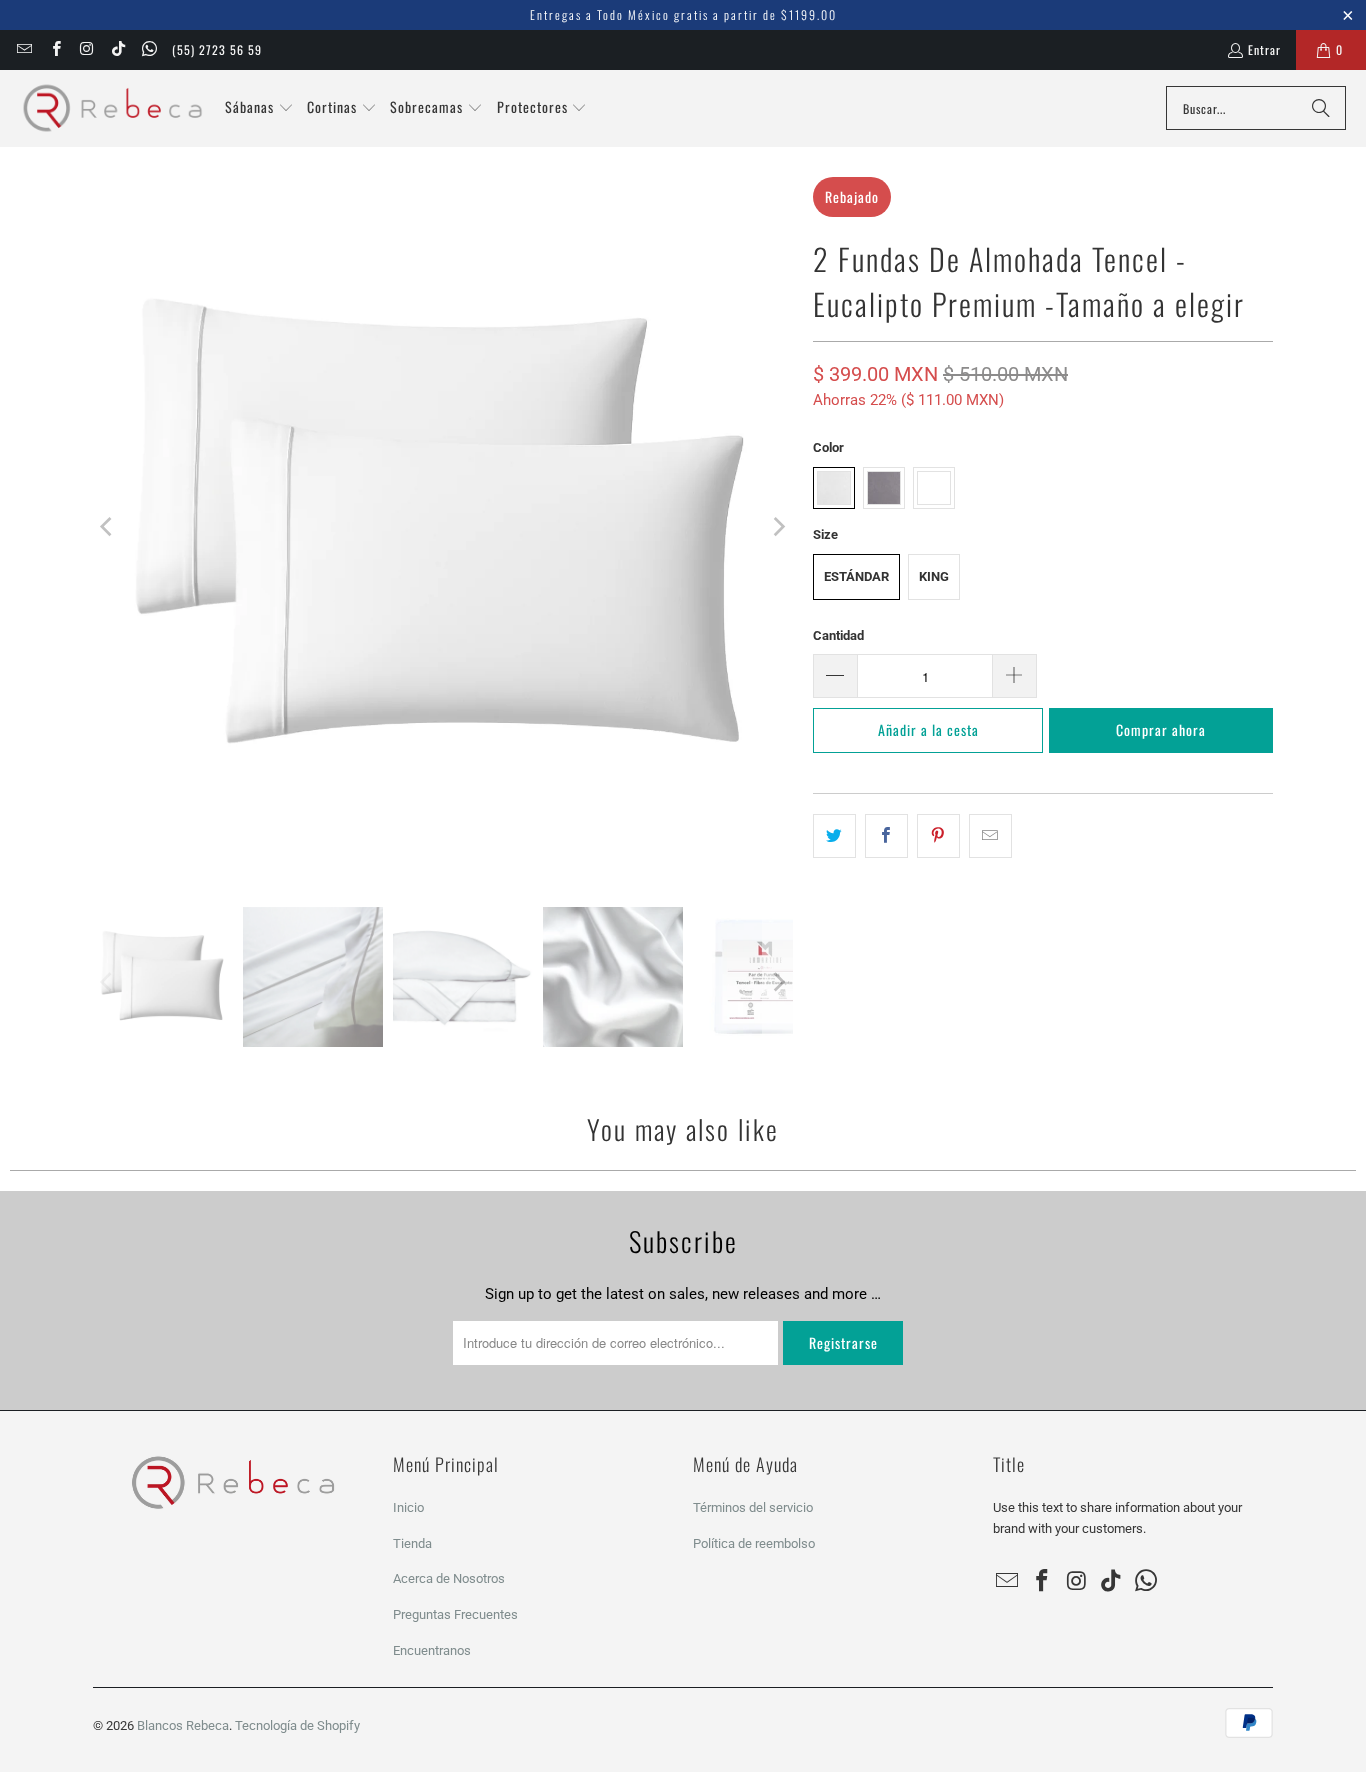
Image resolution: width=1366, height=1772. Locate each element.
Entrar (1264, 49)
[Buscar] (1321, 108)
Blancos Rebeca (183, 1725)
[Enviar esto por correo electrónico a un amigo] (990, 836)
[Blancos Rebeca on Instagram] (86, 49)
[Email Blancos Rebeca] (23, 49)
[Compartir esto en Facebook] (886, 836)
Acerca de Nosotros (449, 1578)
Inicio (408, 1507)
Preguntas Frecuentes (455, 1614)
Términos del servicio (753, 1507)
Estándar (856, 576)
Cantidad (838, 635)
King (934, 576)
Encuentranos (432, 1650)
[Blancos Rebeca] (112, 108)
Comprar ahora (1161, 729)
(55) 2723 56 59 (217, 49)
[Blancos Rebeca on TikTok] (117, 49)
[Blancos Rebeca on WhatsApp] (148, 49)
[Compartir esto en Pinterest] (938, 836)
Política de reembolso (754, 1543)
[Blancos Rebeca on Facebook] (54, 49)
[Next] (778, 527)
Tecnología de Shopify (297, 1725)
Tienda (412, 1543)
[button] (259, 108)
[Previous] (108, 527)
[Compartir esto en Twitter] (834, 836)
